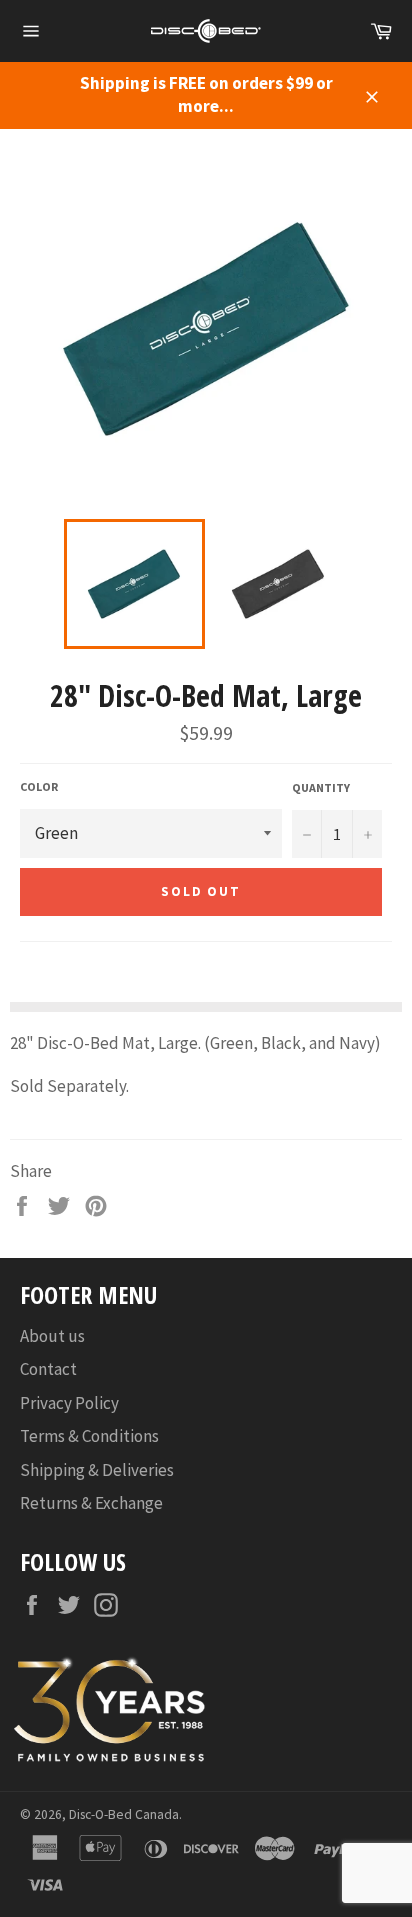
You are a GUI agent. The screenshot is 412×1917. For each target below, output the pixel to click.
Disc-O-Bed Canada (124, 1814)
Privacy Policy (69, 1403)
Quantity (321, 787)
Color (39, 786)
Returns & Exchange (91, 1503)
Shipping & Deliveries (97, 1470)
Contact (48, 1369)
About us (52, 1336)
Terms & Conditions (89, 1436)
